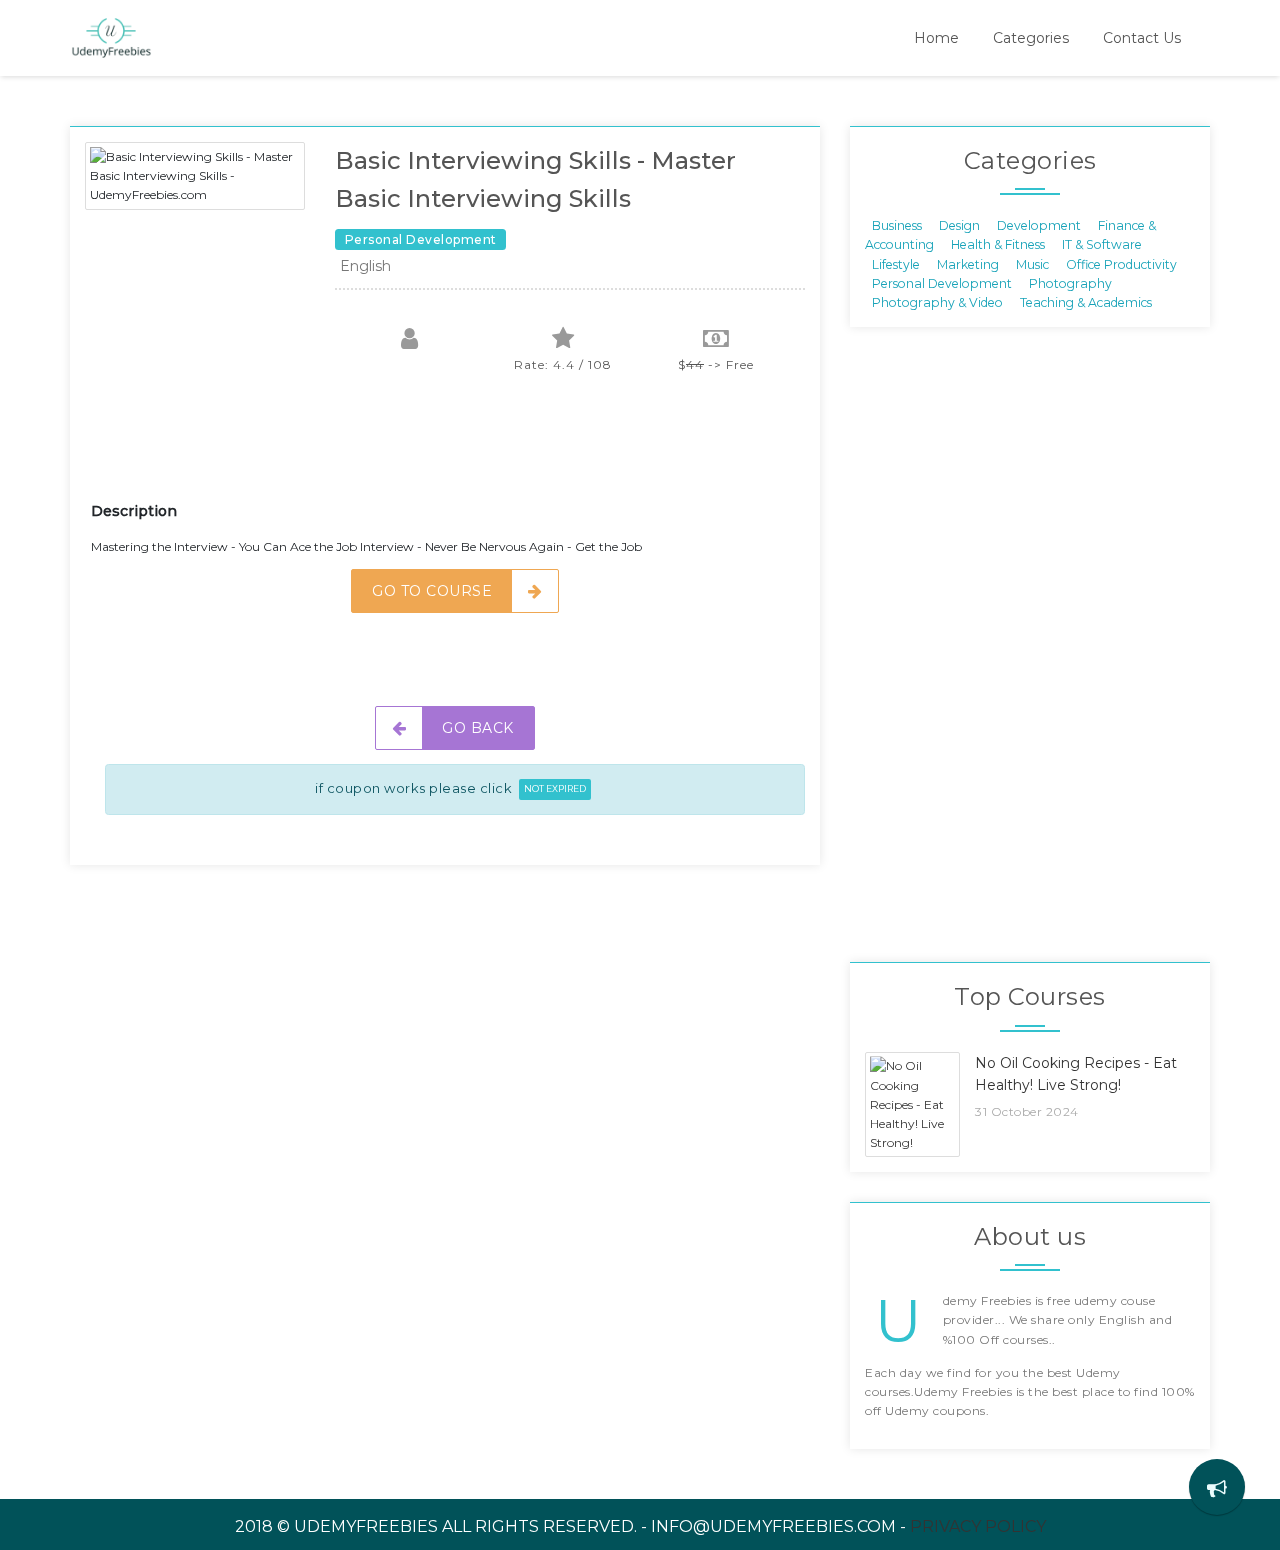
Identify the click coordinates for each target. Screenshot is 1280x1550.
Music (1032, 263)
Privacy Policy (978, 1526)
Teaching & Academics (1086, 302)
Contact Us (1142, 38)
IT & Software (1102, 244)
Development (1039, 224)
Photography (1070, 283)
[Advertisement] (455, 450)
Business (897, 224)
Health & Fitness (998, 244)
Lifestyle (896, 263)
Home (936, 38)
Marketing (968, 263)
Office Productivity (1121, 263)
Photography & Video (937, 302)
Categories (1031, 38)
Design (959, 224)
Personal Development (942, 283)
